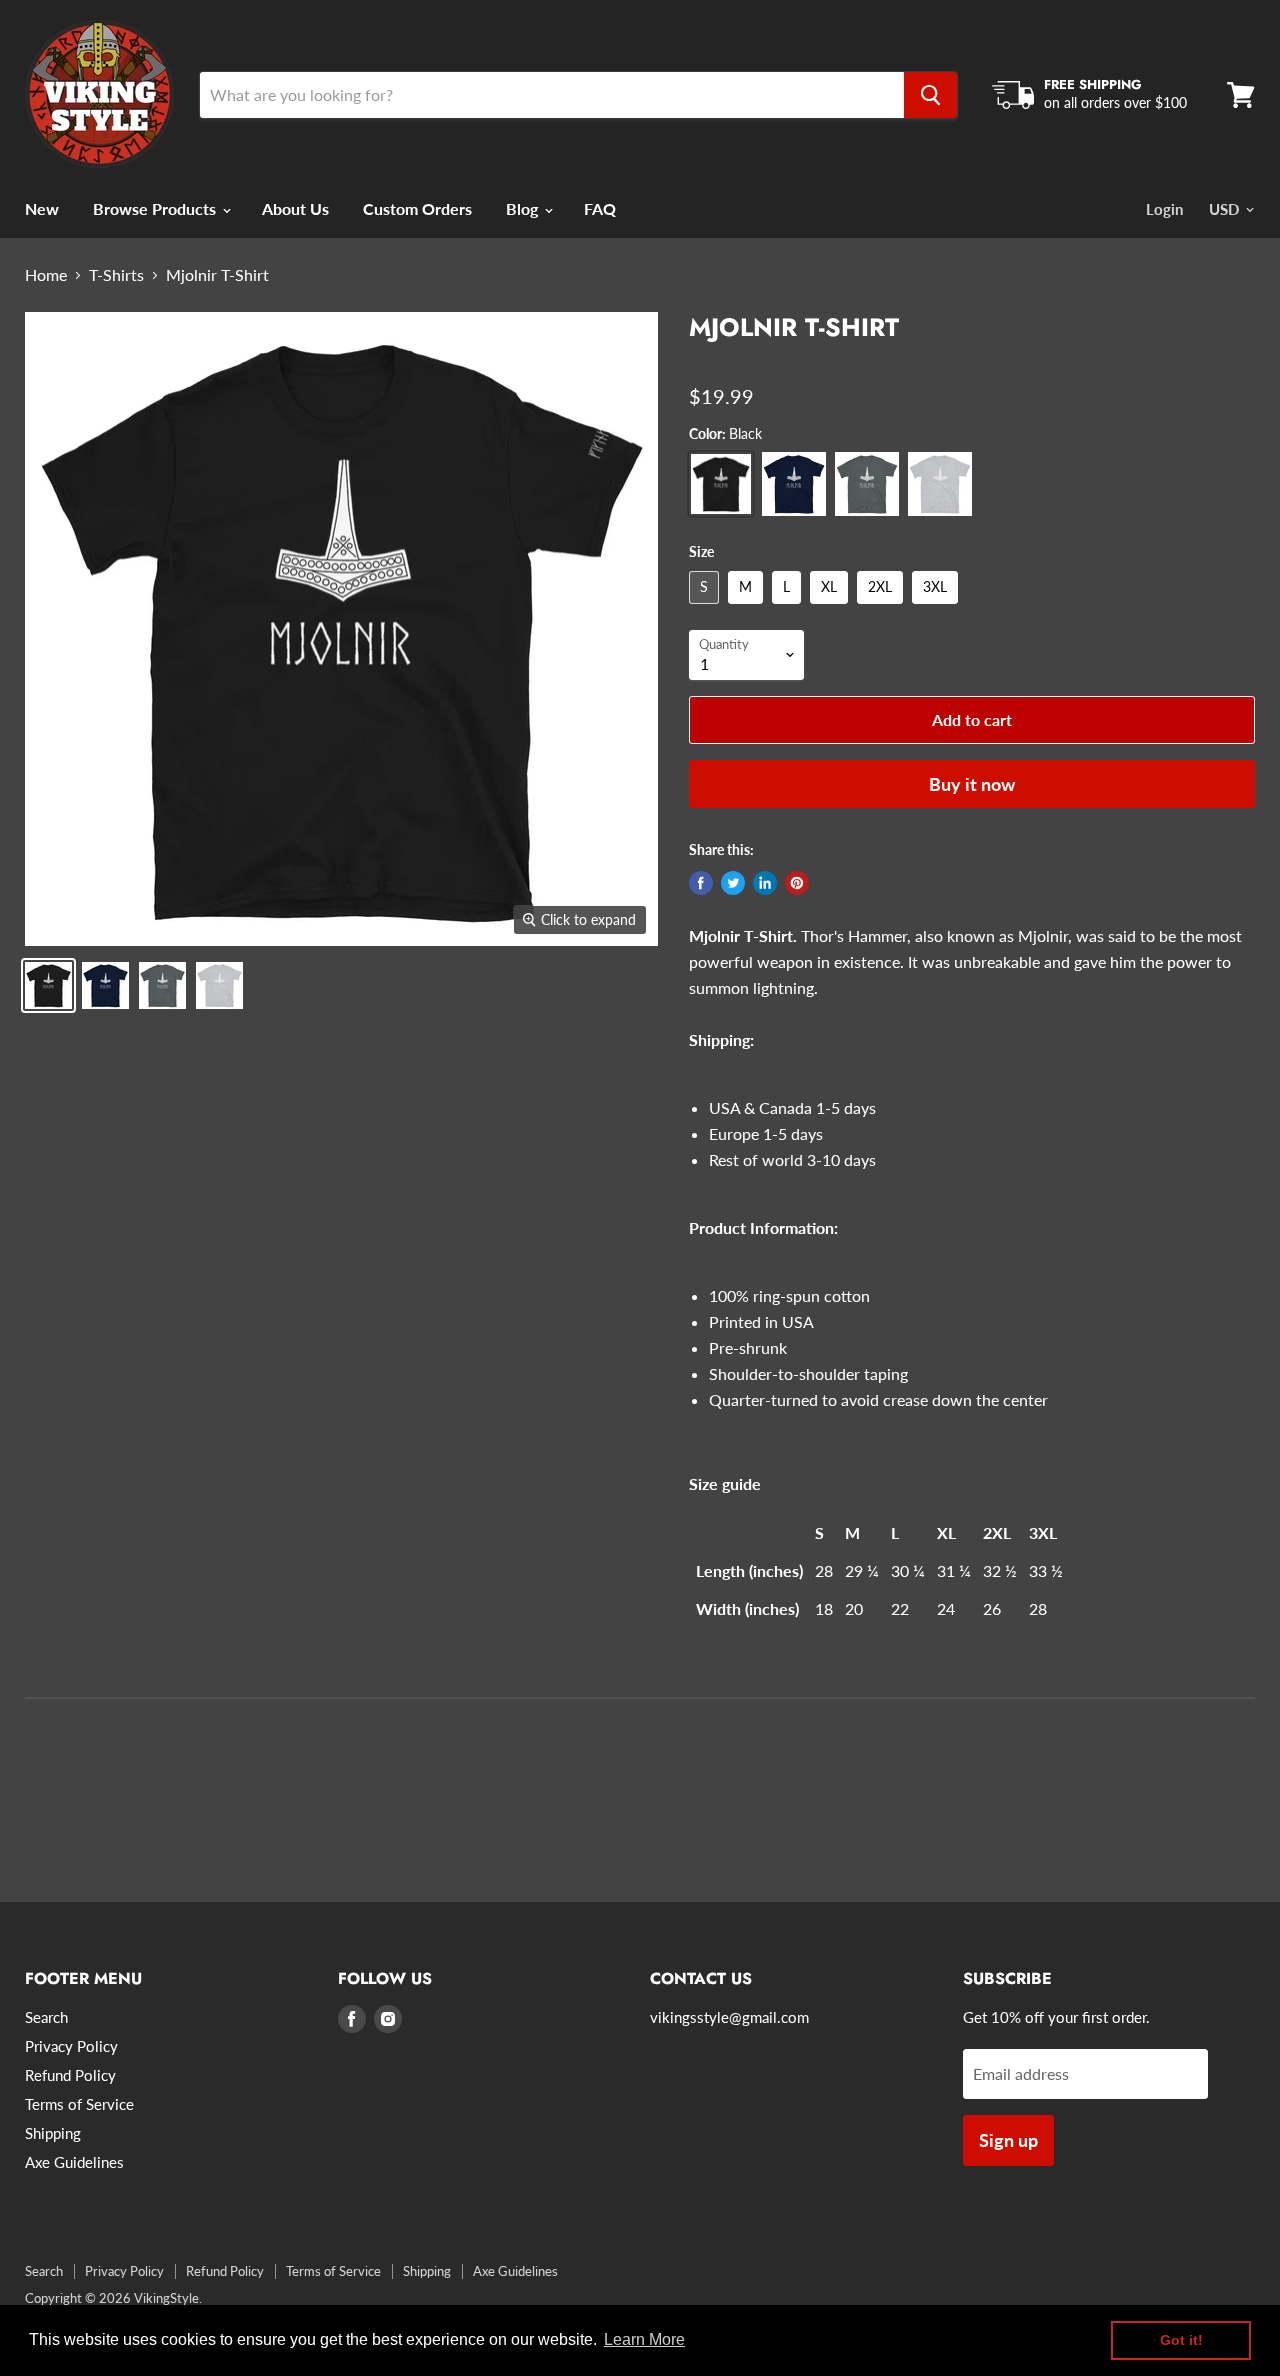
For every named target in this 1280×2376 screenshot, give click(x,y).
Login (1164, 209)
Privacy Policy (71, 2046)
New (42, 208)
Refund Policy (70, 2075)
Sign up (1008, 2140)
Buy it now (972, 784)
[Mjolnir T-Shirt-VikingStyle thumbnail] (48, 985)
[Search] (930, 95)
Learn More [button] (644, 2339)
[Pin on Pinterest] (797, 883)
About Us (295, 208)
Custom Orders (417, 208)
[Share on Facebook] (701, 883)
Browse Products (156, 208)
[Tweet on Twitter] (733, 883)
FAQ (600, 208)
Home (46, 275)
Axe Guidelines (74, 2162)
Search (46, 2017)
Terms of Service (79, 2104)
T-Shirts (116, 275)
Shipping (53, 2133)
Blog (524, 208)
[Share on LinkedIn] (765, 883)
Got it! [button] (1181, 2340)
